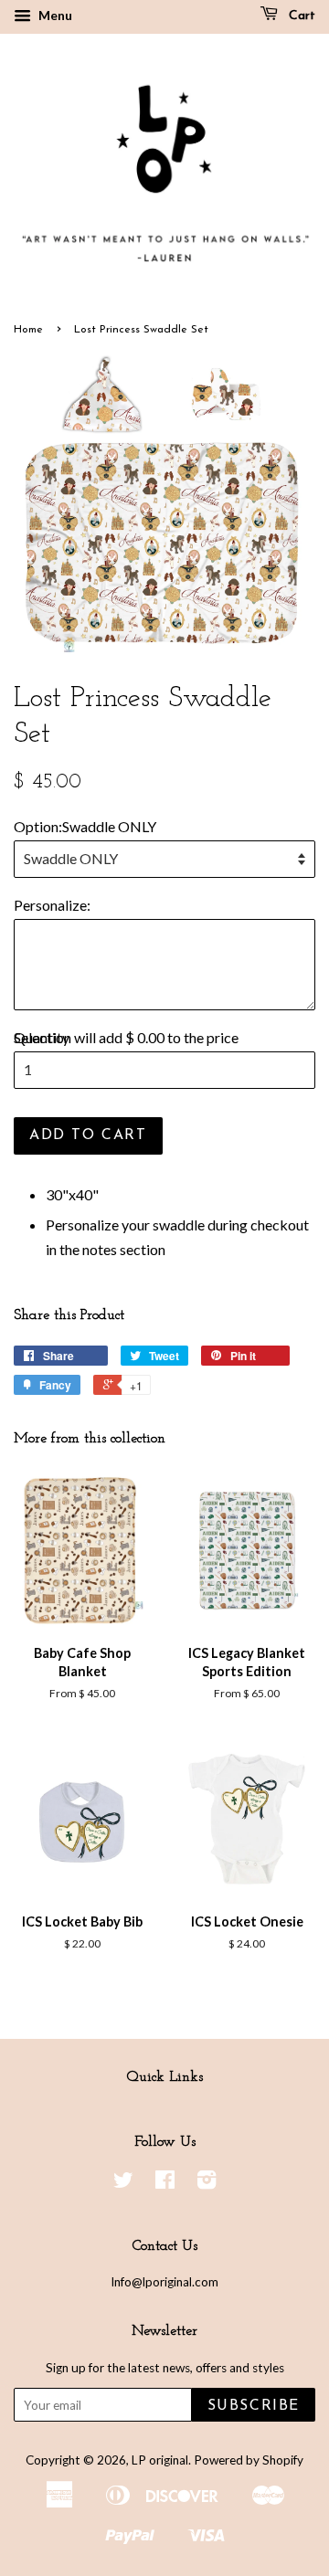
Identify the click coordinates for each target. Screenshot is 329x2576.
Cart (300, 16)
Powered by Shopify (249, 2460)
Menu (54, 15)
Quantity (42, 1037)
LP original (160, 2460)
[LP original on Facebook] (165, 2183)
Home (28, 330)
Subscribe (254, 2406)
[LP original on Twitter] (123, 2183)
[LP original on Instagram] (207, 2183)
